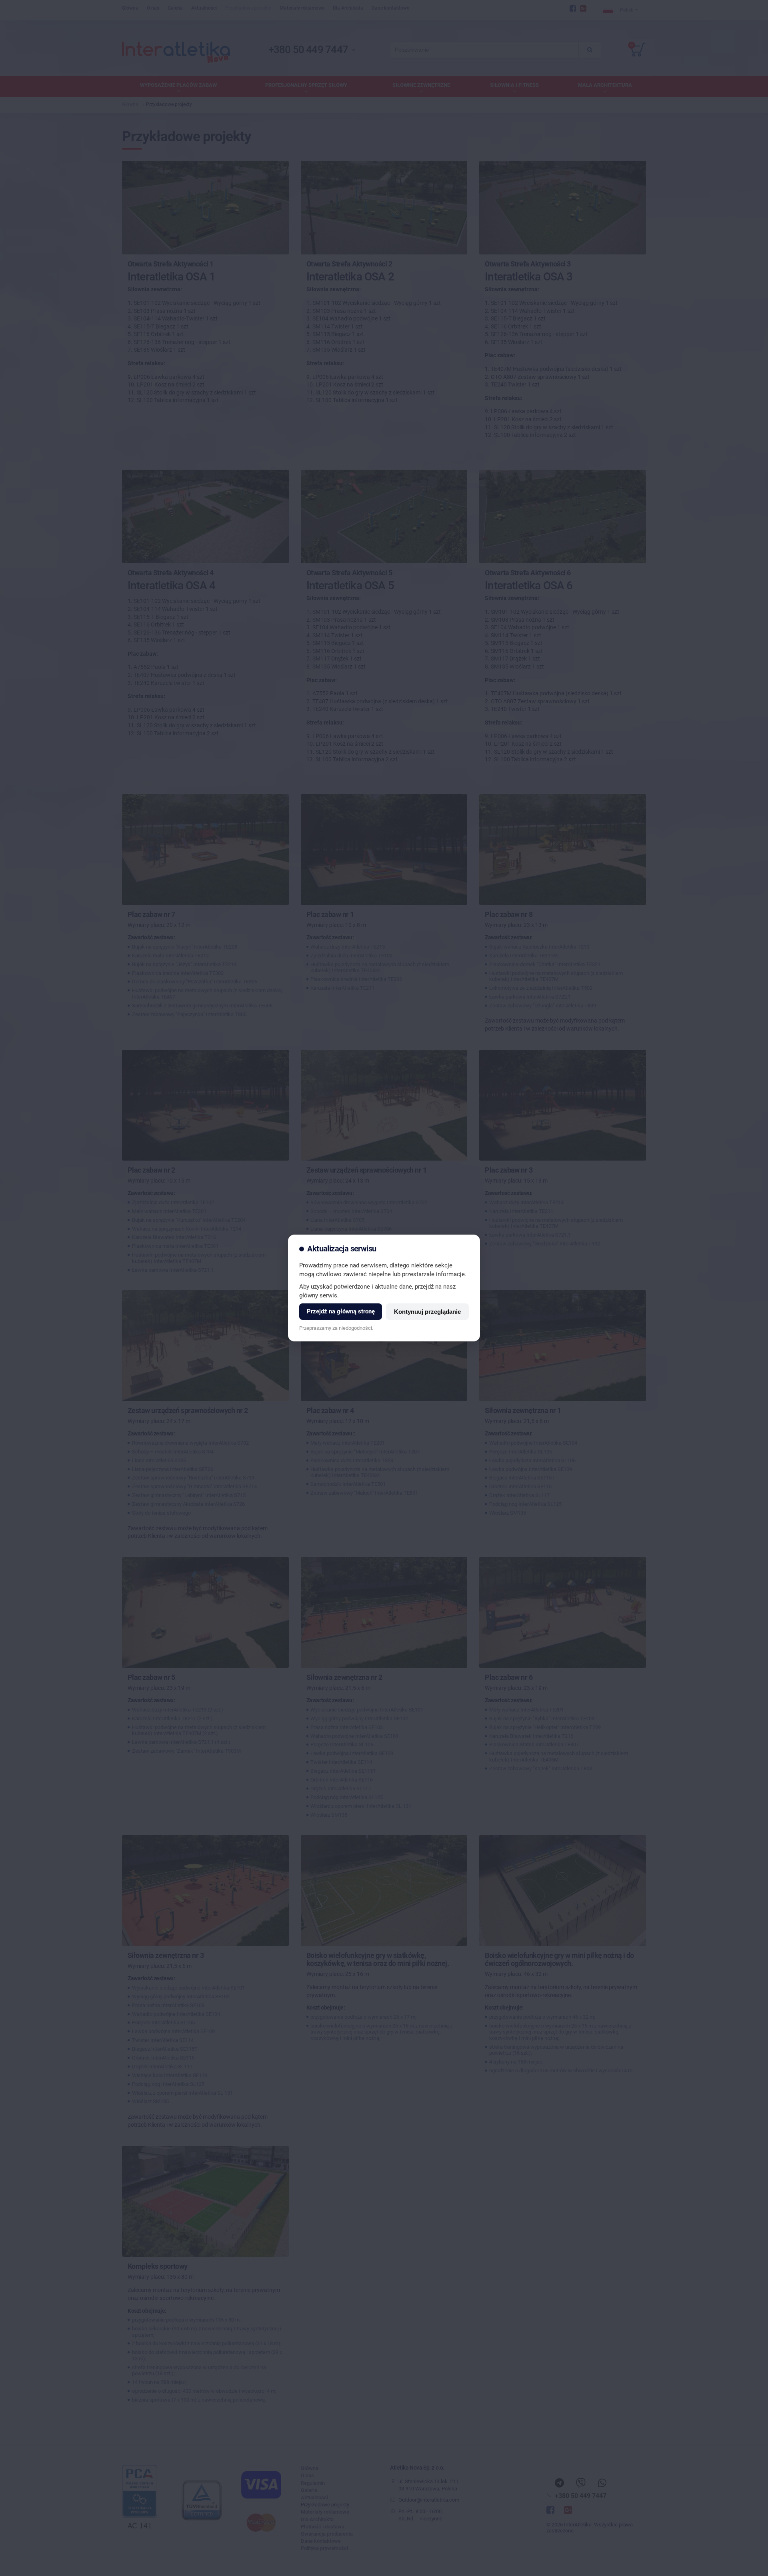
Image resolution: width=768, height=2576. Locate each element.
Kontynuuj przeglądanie (427, 1312)
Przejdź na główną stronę (341, 1311)
